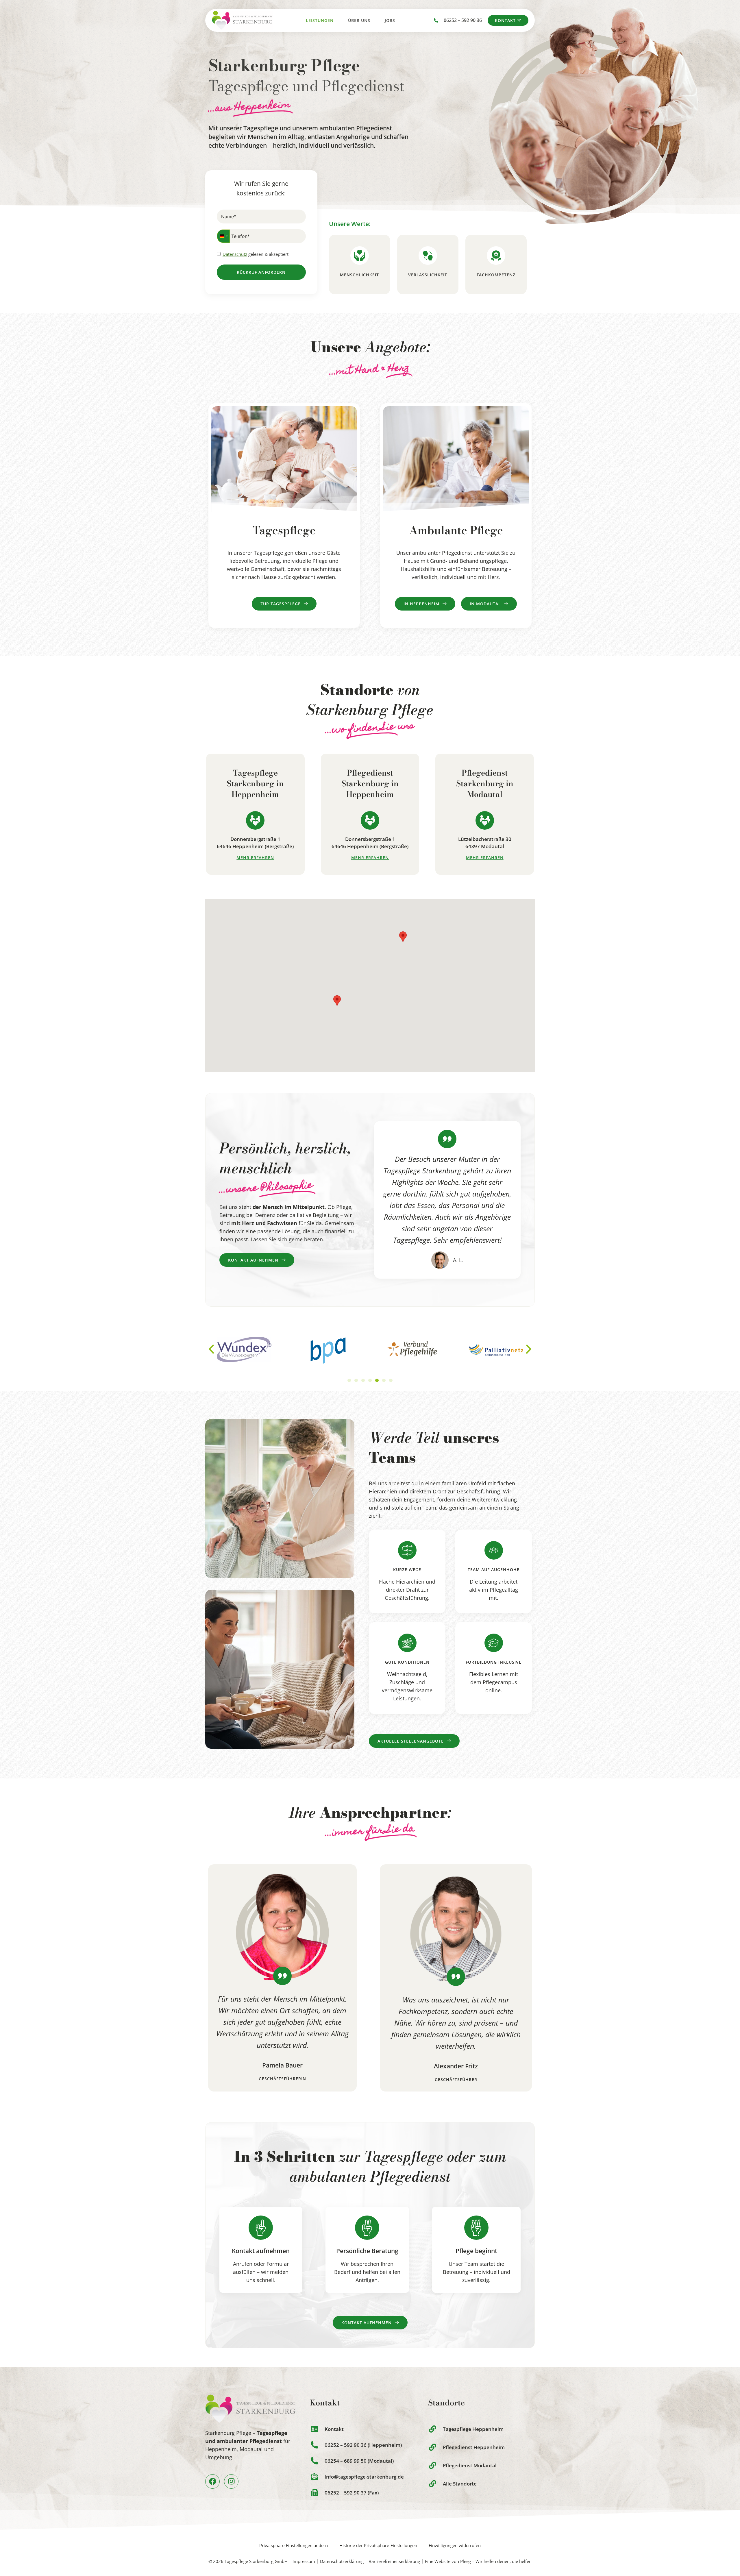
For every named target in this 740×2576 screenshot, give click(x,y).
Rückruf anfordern (261, 272)
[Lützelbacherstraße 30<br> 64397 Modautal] (485, 820)
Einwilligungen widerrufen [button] (455, 2545)
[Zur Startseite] (242, 20)
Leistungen (320, 20)
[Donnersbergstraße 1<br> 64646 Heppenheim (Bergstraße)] (255, 820)
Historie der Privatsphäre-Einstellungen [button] (378, 2545)
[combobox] (223, 236)
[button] (403, 937)
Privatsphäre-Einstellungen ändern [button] (294, 2545)
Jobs (390, 20)
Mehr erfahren (255, 858)
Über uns (359, 20)
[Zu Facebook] (212, 2481)
